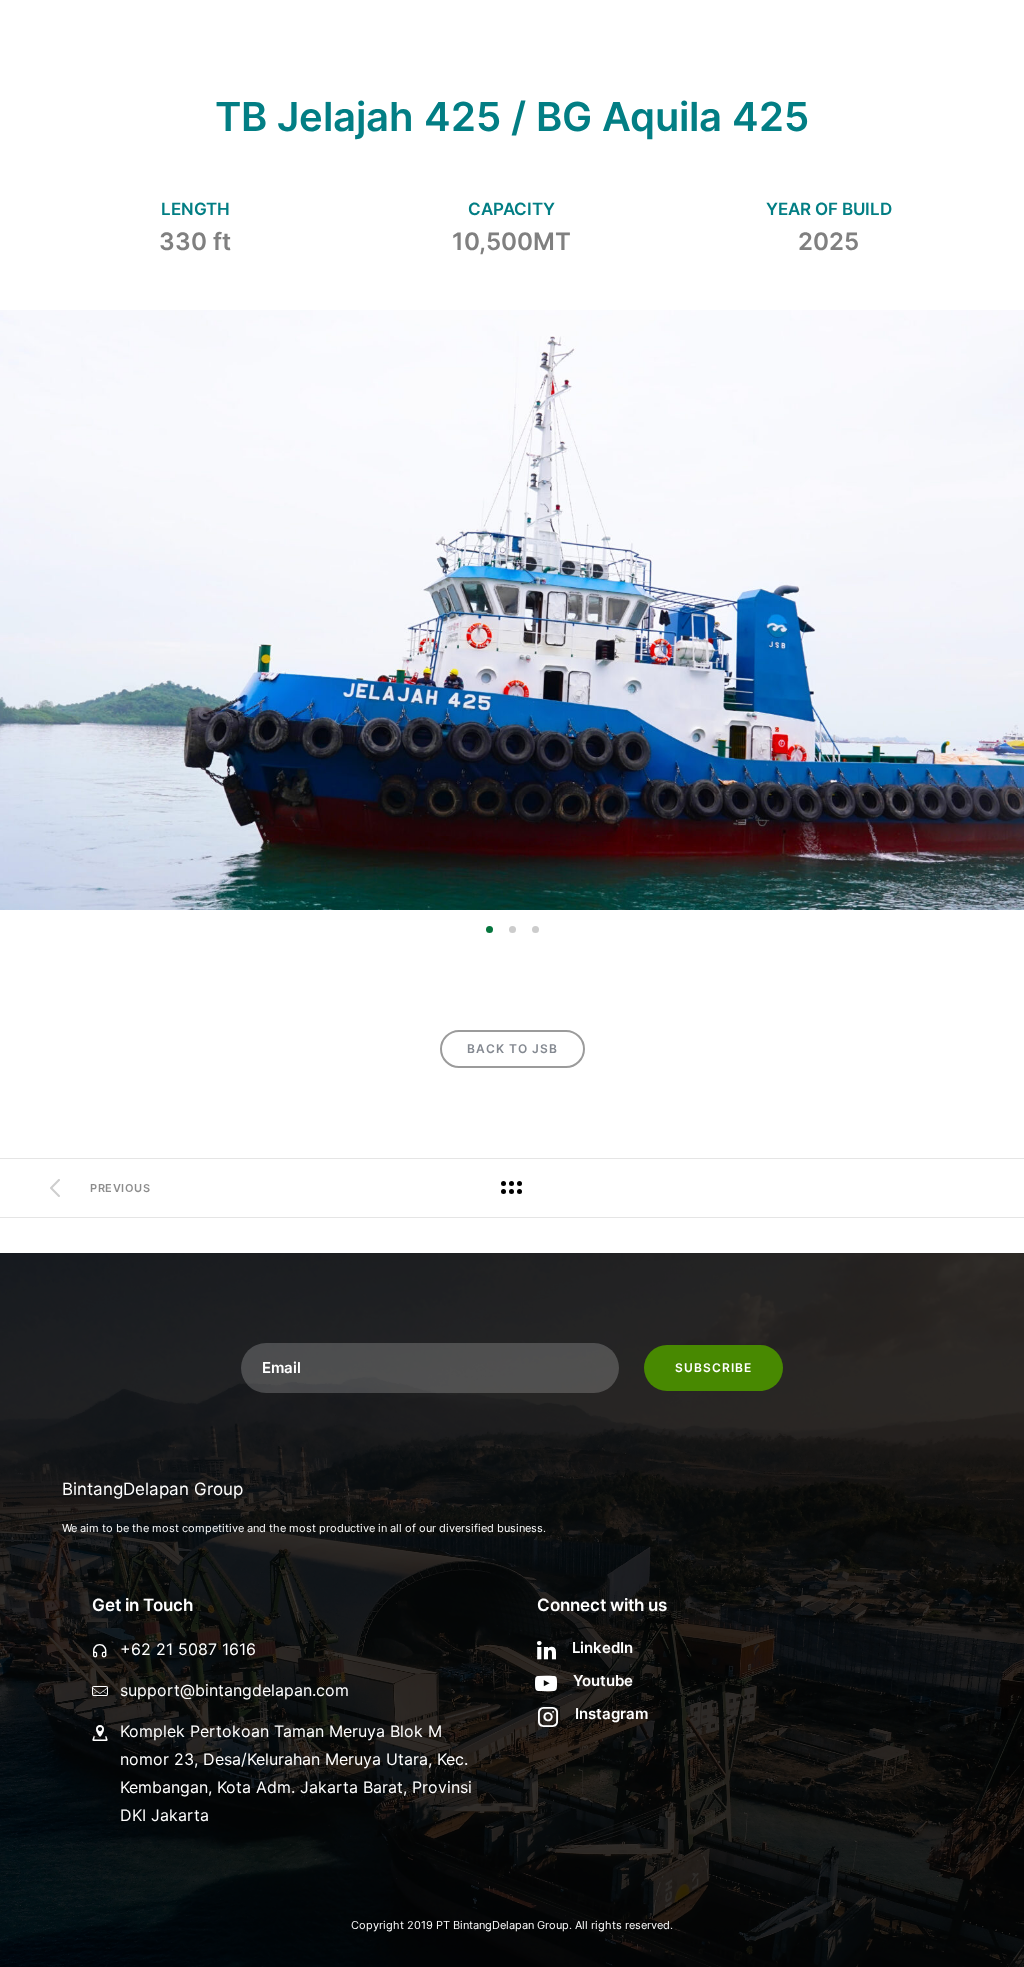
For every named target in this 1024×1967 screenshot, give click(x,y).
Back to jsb (512, 1048)
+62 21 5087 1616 (188, 1649)
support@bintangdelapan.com (234, 1690)
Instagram (611, 1713)
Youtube (603, 1680)
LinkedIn (602, 1647)
